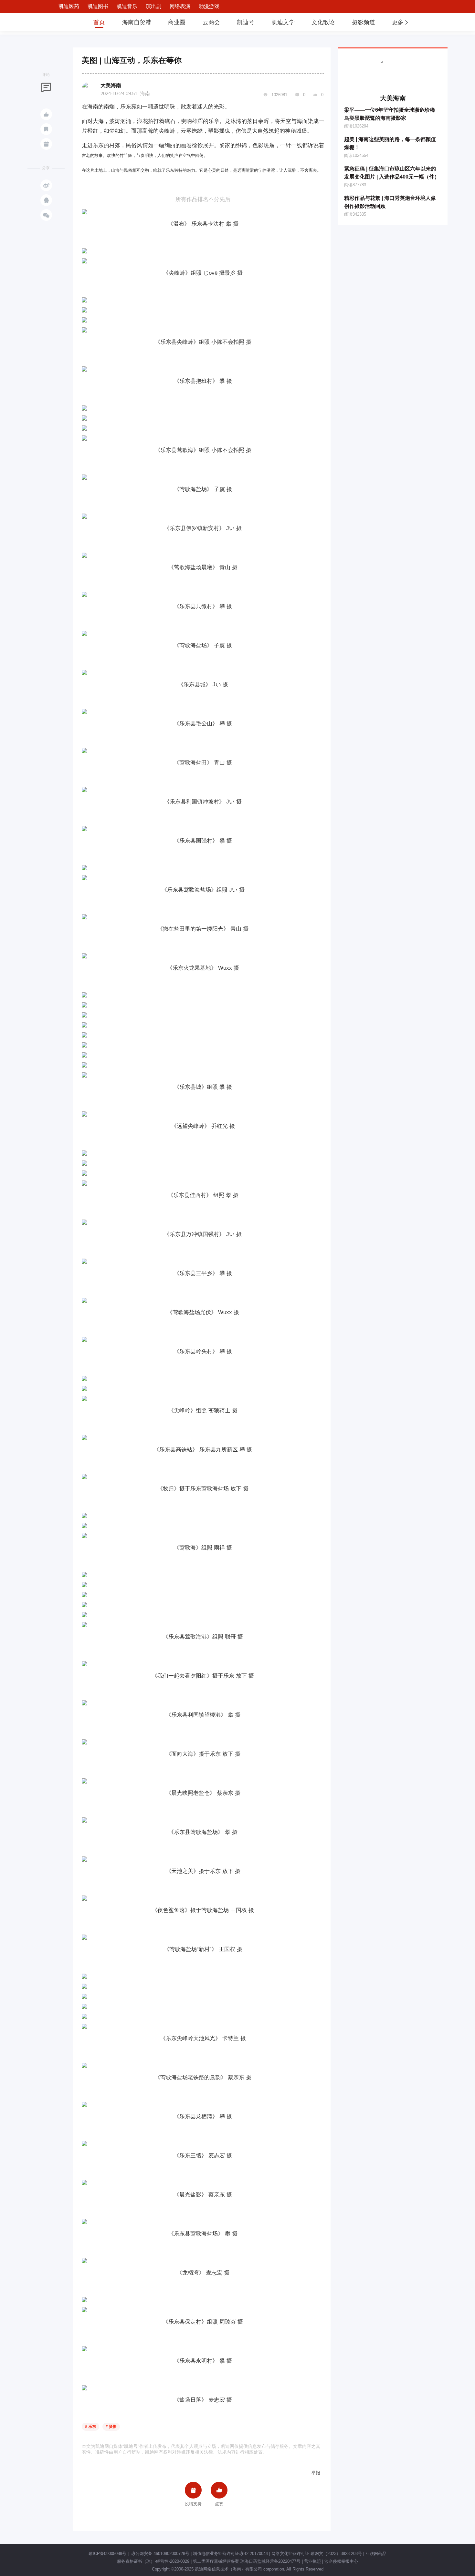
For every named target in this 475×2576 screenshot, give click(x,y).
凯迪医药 (69, 6)
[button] (401, 22)
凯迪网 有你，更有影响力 (64, 22)
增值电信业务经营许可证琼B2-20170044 (230, 2554)
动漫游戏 (209, 6)
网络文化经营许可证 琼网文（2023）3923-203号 (317, 2554)
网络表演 (180, 6)
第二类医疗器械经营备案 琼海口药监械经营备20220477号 (247, 2561)
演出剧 (153, 6)
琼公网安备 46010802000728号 (160, 2554)
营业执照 (312, 2561)
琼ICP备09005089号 (107, 2554)
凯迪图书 (98, 6)
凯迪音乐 (127, 6)
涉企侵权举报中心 (341, 2561)
